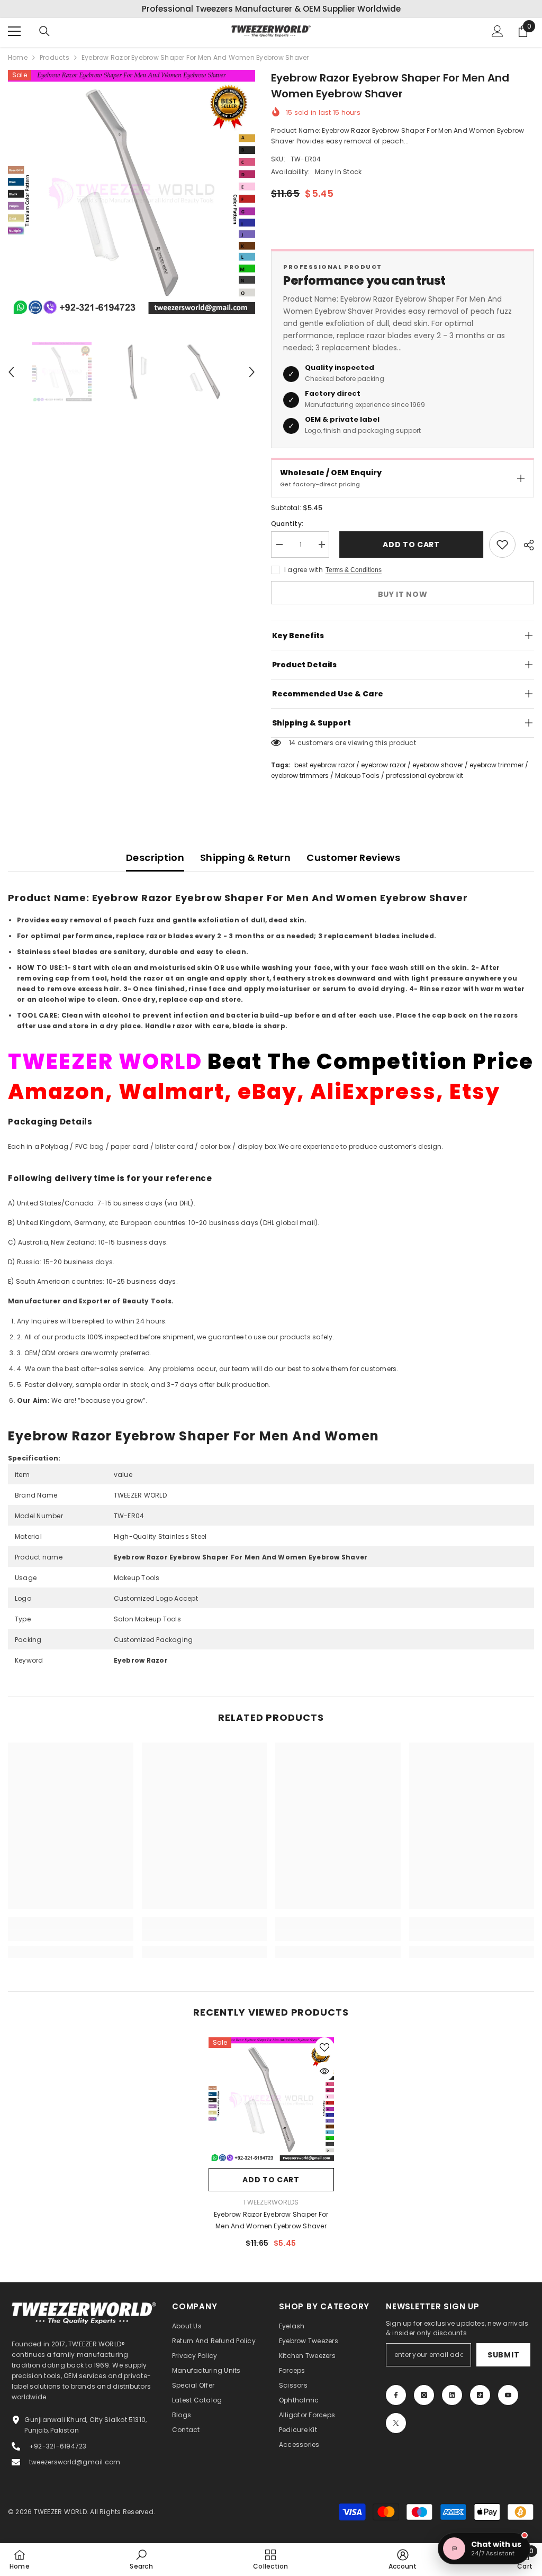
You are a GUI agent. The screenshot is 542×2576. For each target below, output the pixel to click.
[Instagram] (424, 2395)
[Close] (202, 2492)
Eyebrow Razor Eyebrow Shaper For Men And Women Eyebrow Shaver (271, 2220)
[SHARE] (525, 545)
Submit (503, 2355)
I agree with (304, 570)
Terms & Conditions (354, 570)
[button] (11, 372)
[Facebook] (396, 2395)
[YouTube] (508, 2395)
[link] (71, 1935)
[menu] (14, 31)
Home (18, 57)
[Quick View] (324, 2071)
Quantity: (287, 524)
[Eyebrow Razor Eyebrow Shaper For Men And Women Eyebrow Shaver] (271, 2100)
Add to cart (409, 545)
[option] (271, 9)
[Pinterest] (452, 2395)
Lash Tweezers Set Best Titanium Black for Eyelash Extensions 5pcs (118, 2514)
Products (55, 57)
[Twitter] (396, 2423)
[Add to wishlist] (502, 545)
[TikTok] (480, 2395)
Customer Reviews (353, 858)
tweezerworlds (271, 2202)
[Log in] (498, 31)
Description (155, 858)
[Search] (44, 31)
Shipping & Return (245, 858)
